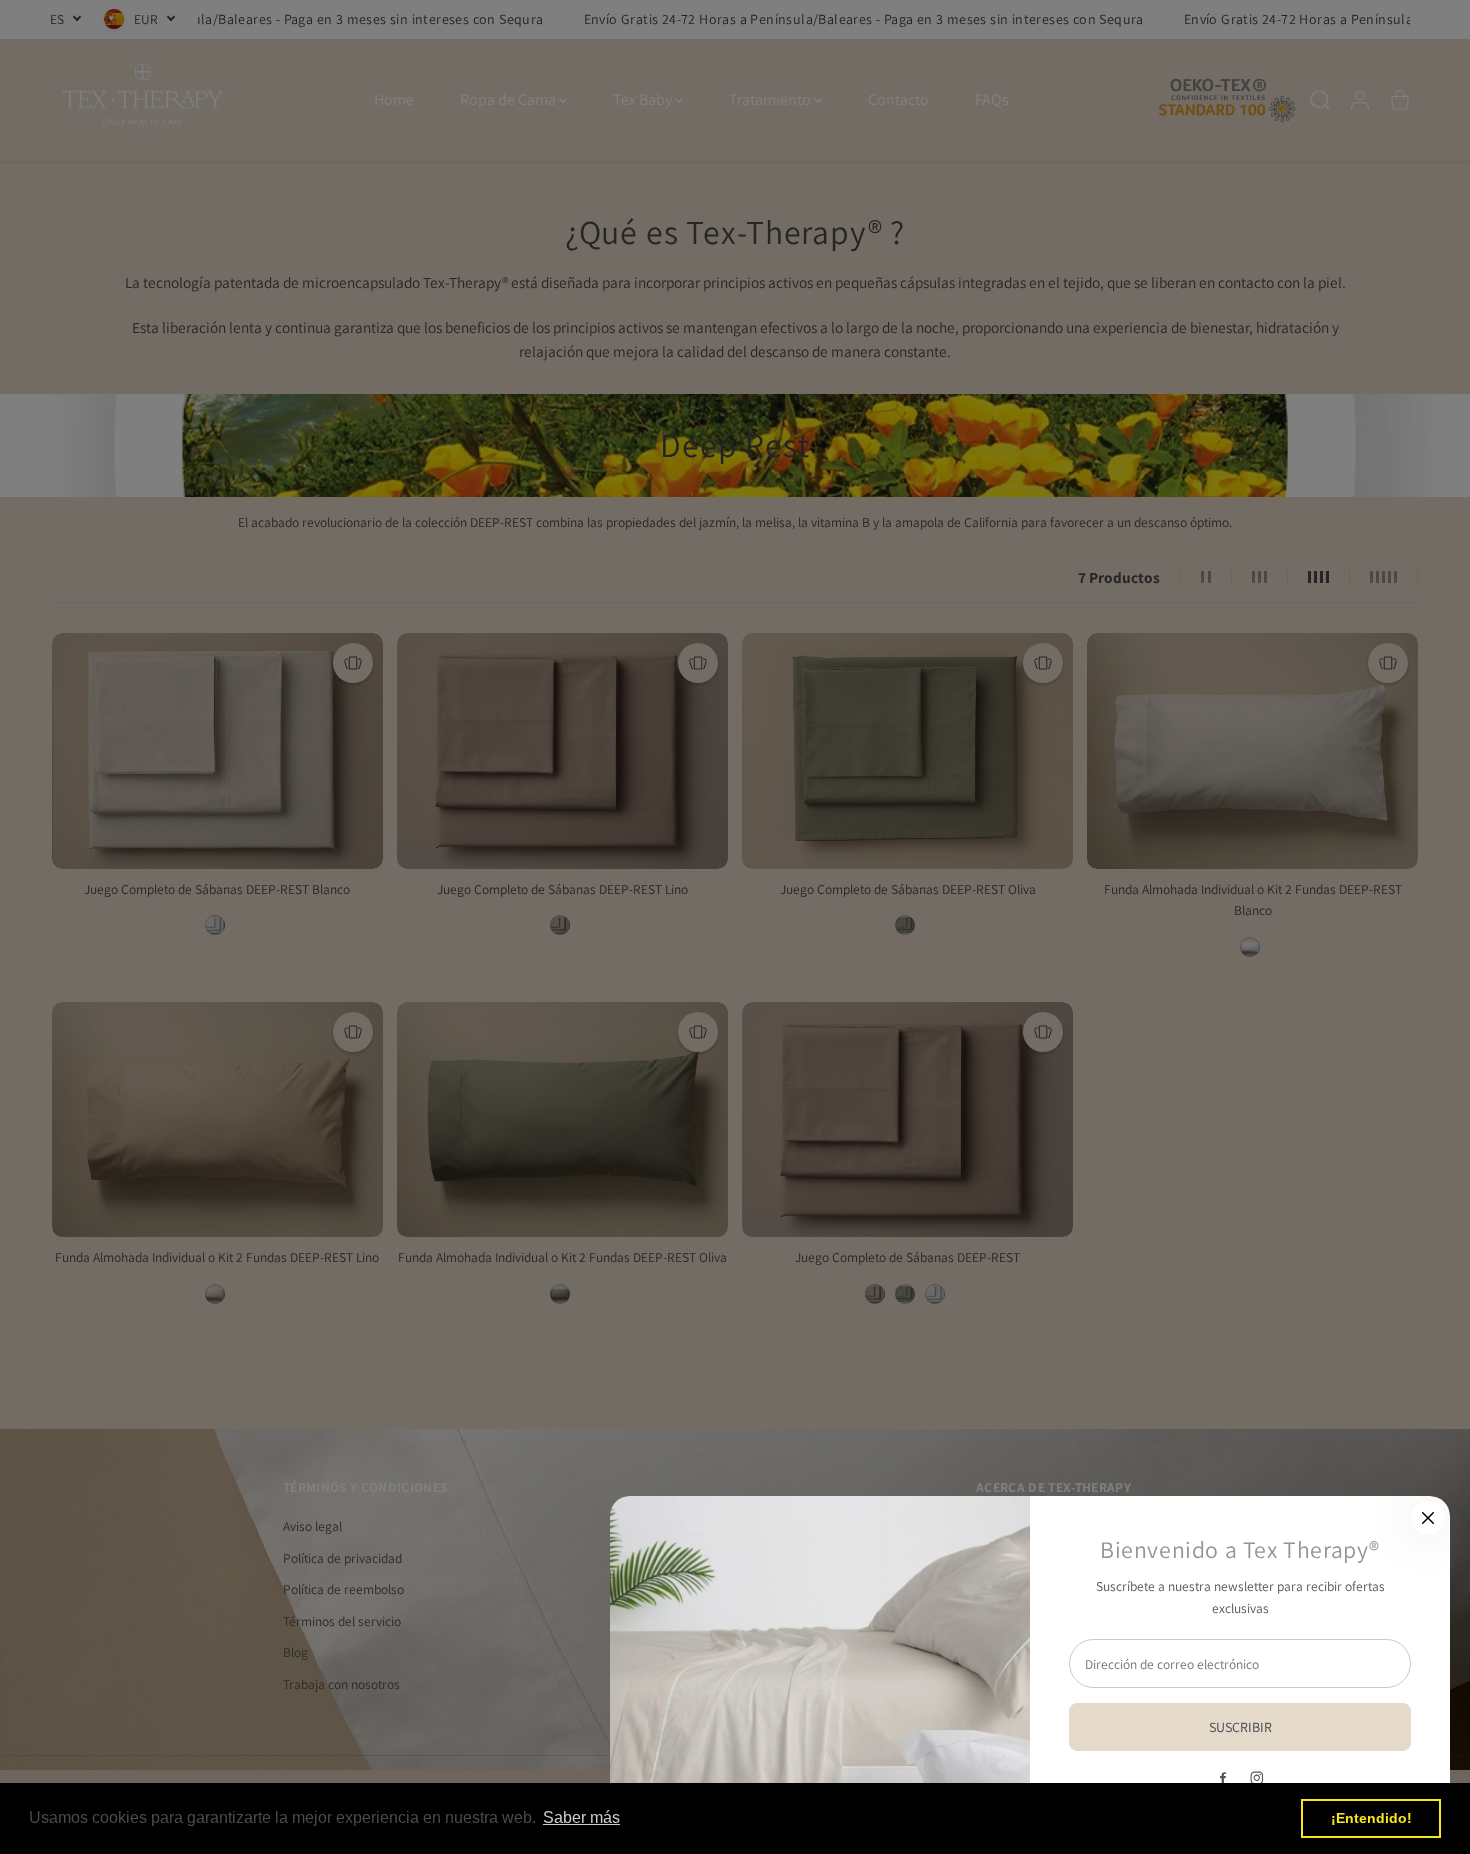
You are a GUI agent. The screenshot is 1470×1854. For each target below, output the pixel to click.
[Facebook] (1223, 1778)
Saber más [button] (581, 1817)
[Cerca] (1428, 1518)
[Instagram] (1257, 1778)
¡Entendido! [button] (1371, 1818)
